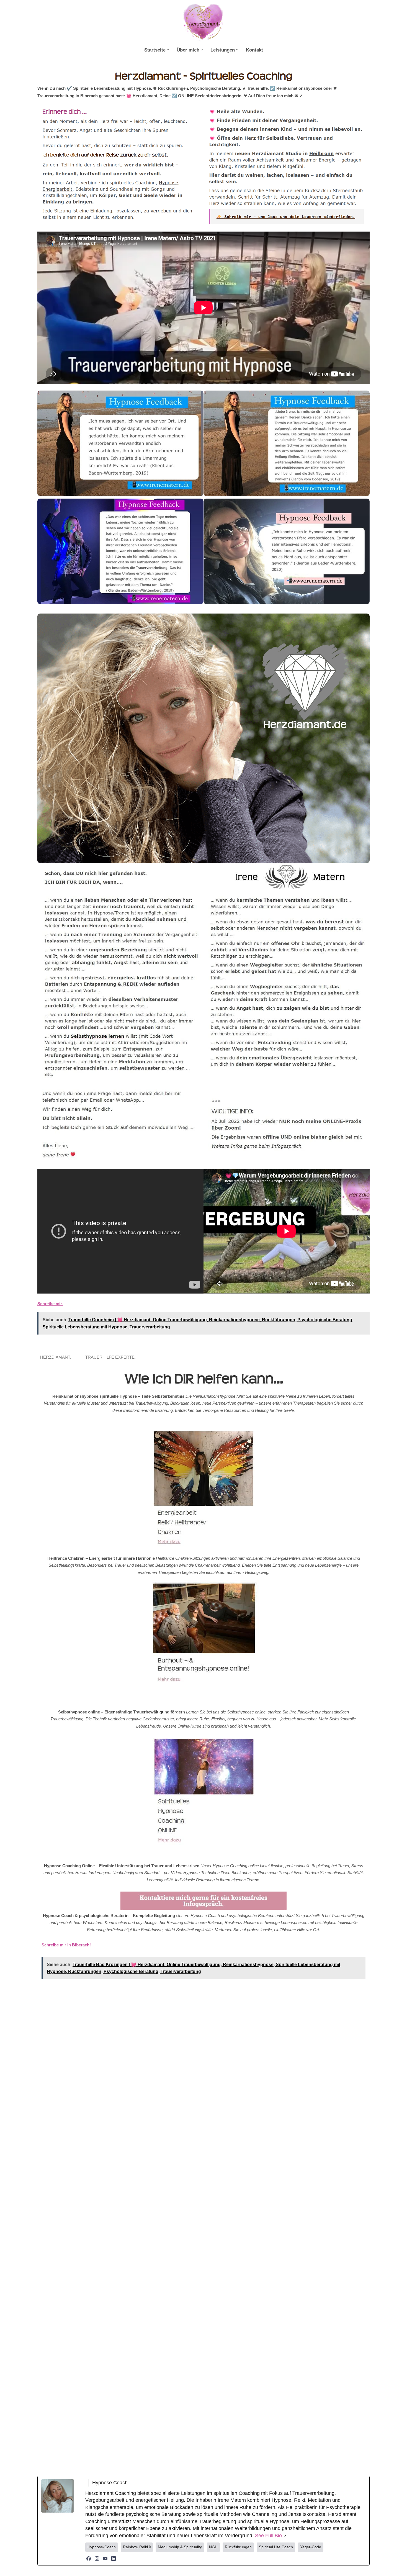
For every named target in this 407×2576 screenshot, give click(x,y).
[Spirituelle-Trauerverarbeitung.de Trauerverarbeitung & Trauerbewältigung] (203, 23)
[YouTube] (105, 2559)
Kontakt (254, 50)
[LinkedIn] (114, 2559)
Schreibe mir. (50, 1304)
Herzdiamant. (57, 1357)
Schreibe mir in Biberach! (66, 1945)
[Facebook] (89, 2559)
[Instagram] (97, 2559)
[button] (168, 50)
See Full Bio (268, 2536)
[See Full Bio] (285, 2536)
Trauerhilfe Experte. (112, 1357)
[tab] (57, 1357)
